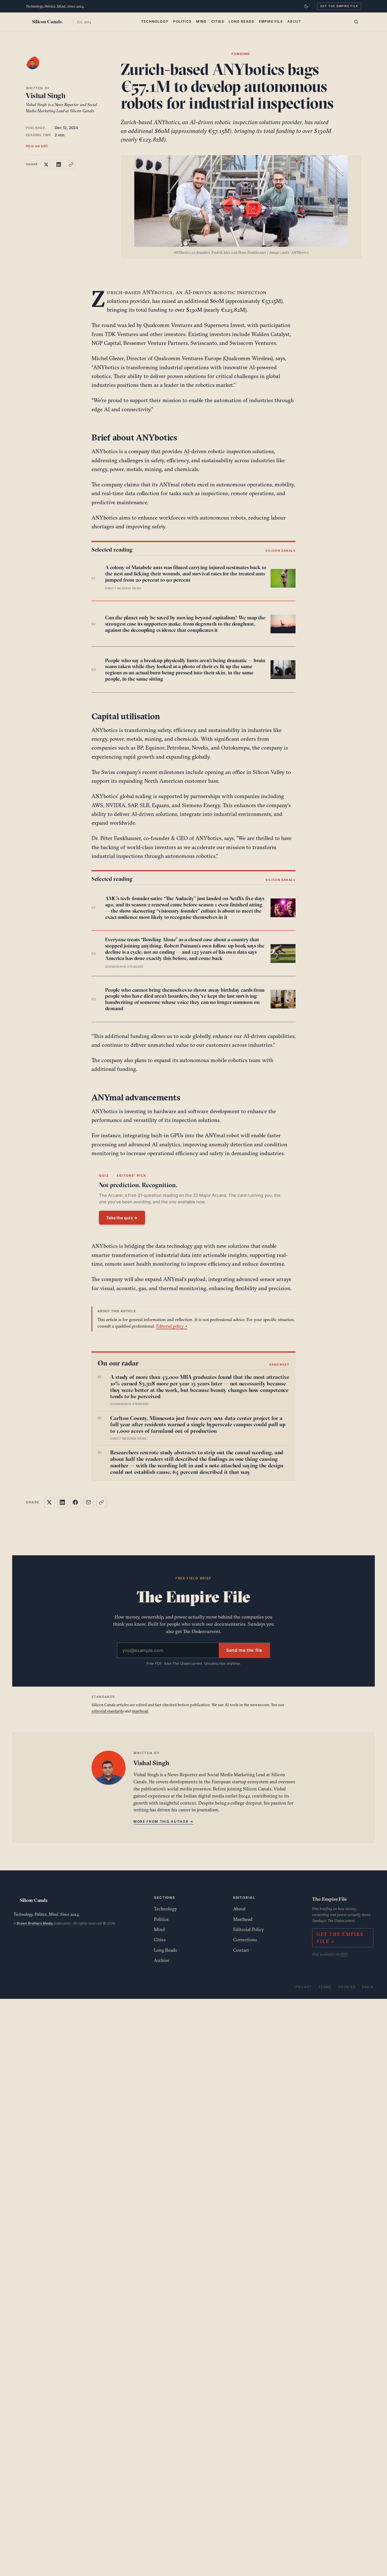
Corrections (245, 1940)
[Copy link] (71, 164)
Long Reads (241, 21)
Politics (182, 21)
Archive (162, 1960)
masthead (140, 1711)
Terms (325, 1987)
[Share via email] (88, 1502)
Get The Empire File (339, 6)
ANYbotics (157, 292)
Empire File (271, 21)
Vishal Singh (46, 96)
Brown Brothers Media (35, 1923)
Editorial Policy (249, 1929)
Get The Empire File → (340, 1938)
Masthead (243, 1919)
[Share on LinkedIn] (59, 164)
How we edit (37, 146)
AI (186, 451)
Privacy (304, 1987)
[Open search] (356, 22)
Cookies (347, 1987)
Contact (241, 1950)
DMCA (368, 1987)
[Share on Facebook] (75, 1502)
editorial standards (108, 1711)
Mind (201, 21)
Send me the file (244, 1650)
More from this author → (163, 1821)
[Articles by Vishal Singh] (38, 68)
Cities (218, 21)
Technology (155, 21)
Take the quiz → (122, 1218)
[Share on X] (46, 164)
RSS (344, 1954)
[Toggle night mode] (306, 6)
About (294, 21)
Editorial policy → (172, 1326)
